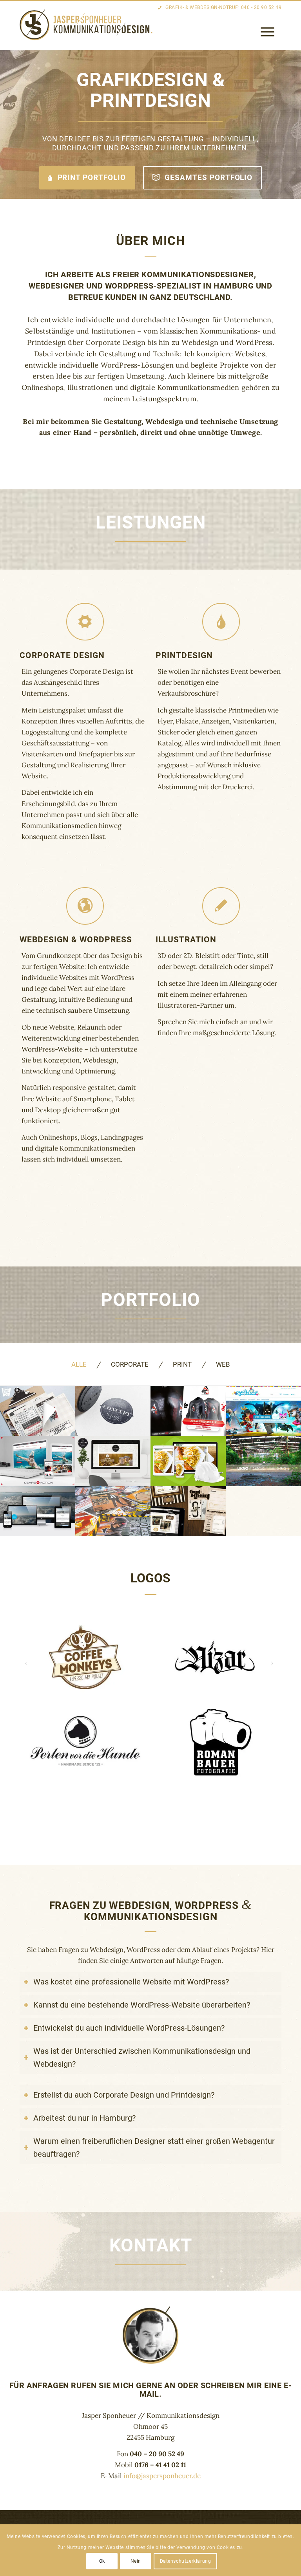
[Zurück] (7, 124)
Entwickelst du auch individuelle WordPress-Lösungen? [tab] (129, 2028)
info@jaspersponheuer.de (162, 2476)
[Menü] (264, 32)
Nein (136, 2561)
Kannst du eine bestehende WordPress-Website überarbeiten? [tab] (142, 2005)
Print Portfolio (91, 178)
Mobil (150, 2465)
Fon (150, 2454)
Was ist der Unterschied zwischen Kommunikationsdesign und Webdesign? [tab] (142, 2057)
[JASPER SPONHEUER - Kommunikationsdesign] (88, 25)
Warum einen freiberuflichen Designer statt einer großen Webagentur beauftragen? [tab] (154, 2148)
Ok (102, 2561)
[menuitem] (264, 32)
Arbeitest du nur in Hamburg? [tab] (84, 2118)
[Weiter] (289, 124)
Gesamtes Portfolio (208, 178)
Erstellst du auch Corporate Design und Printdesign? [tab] (124, 2095)
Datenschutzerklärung (186, 2561)
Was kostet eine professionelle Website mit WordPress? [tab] (131, 1982)
